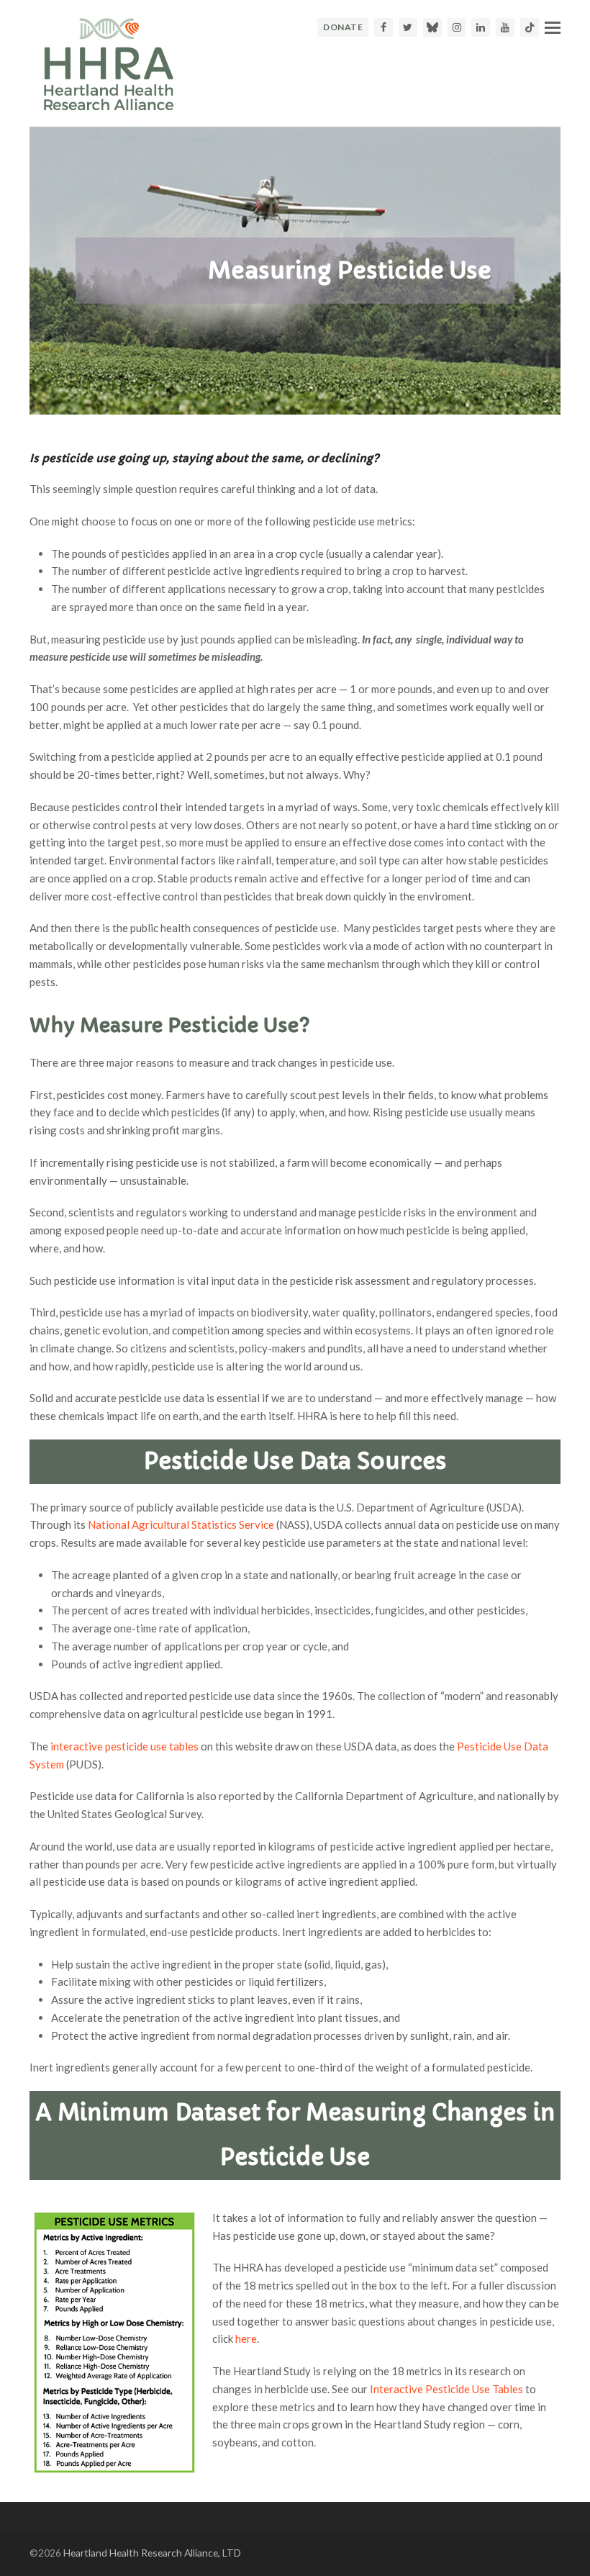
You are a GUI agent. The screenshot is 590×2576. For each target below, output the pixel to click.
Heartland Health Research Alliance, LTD (152, 2553)
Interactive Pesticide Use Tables (446, 2389)
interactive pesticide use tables (124, 1746)
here (246, 2338)
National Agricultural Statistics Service (181, 1524)
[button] (553, 27)
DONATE (343, 27)
